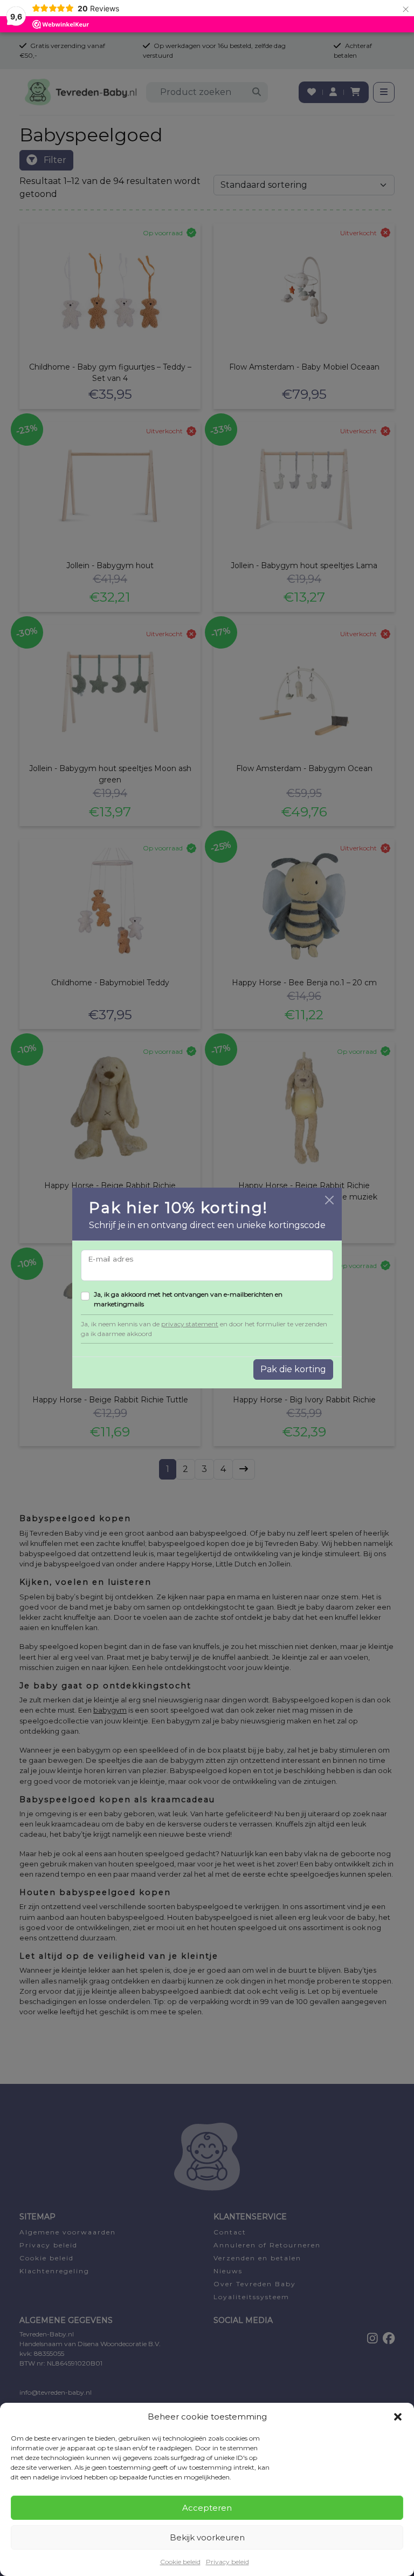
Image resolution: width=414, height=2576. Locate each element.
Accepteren (207, 2508)
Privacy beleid (227, 2562)
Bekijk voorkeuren (207, 2537)
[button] (398, 2417)
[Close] (329, 1200)
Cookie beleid (180, 2562)
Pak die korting (293, 1369)
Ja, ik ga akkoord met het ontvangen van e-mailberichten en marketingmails (188, 1299)
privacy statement (190, 1324)
